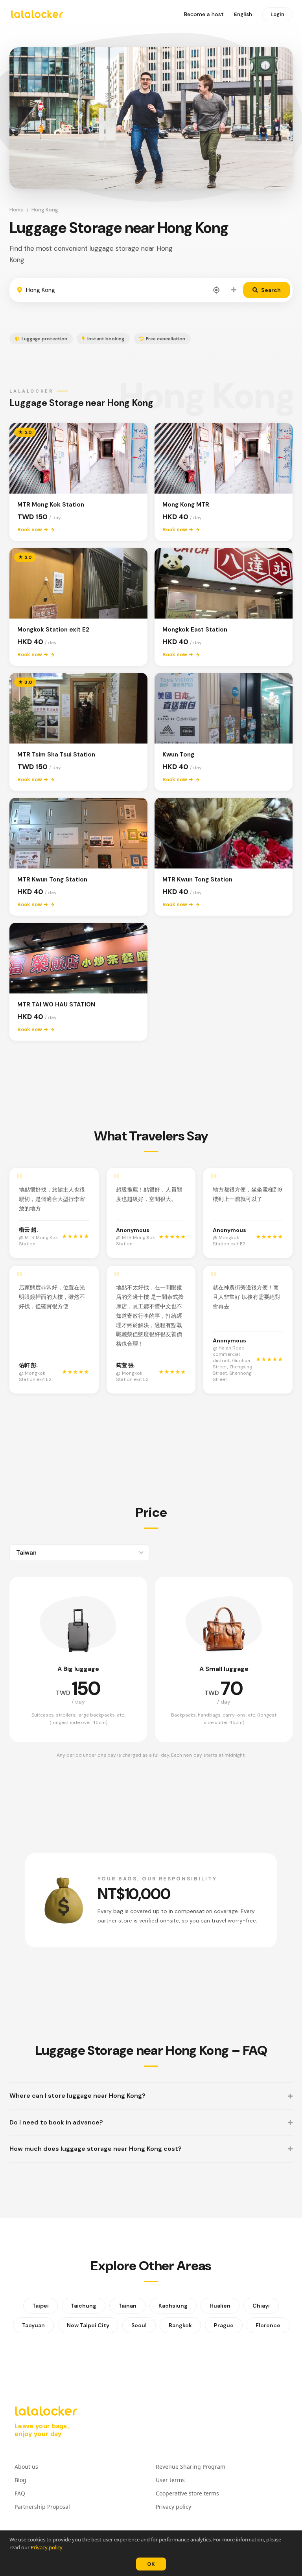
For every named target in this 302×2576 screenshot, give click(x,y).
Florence (268, 2325)
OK (151, 2564)
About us (26, 2467)
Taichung (84, 2306)
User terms (170, 2480)
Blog (20, 2480)
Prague (224, 2325)
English (243, 14)
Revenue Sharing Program (191, 2467)
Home (17, 210)
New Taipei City (88, 2325)
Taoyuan (33, 2325)
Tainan (127, 2306)
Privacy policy (47, 2547)
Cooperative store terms (187, 2493)
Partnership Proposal (42, 2507)
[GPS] (216, 290)
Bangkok (180, 2325)
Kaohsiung (173, 2306)
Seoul (139, 2325)
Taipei (41, 2306)
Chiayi (261, 2306)
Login (277, 14)
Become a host (204, 14)
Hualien (220, 2306)
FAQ (20, 2493)
